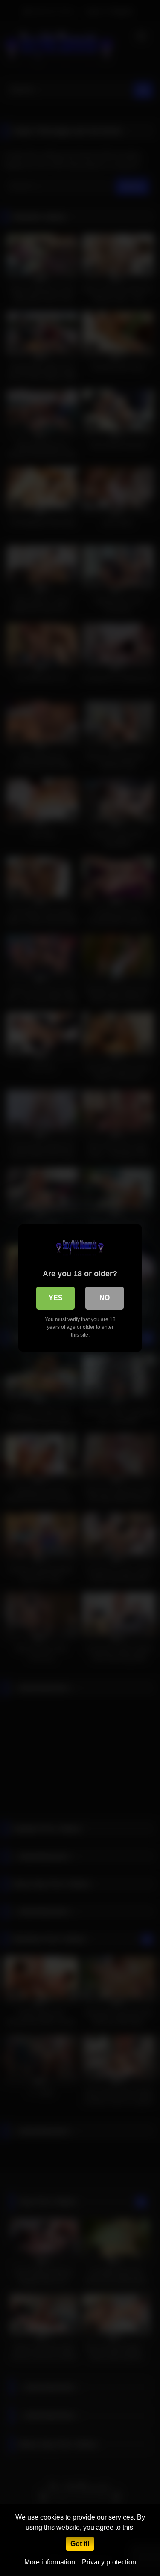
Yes (56, 1298)
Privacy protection (109, 2562)
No (105, 1298)
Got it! (80, 2544)
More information (50, 2562)
